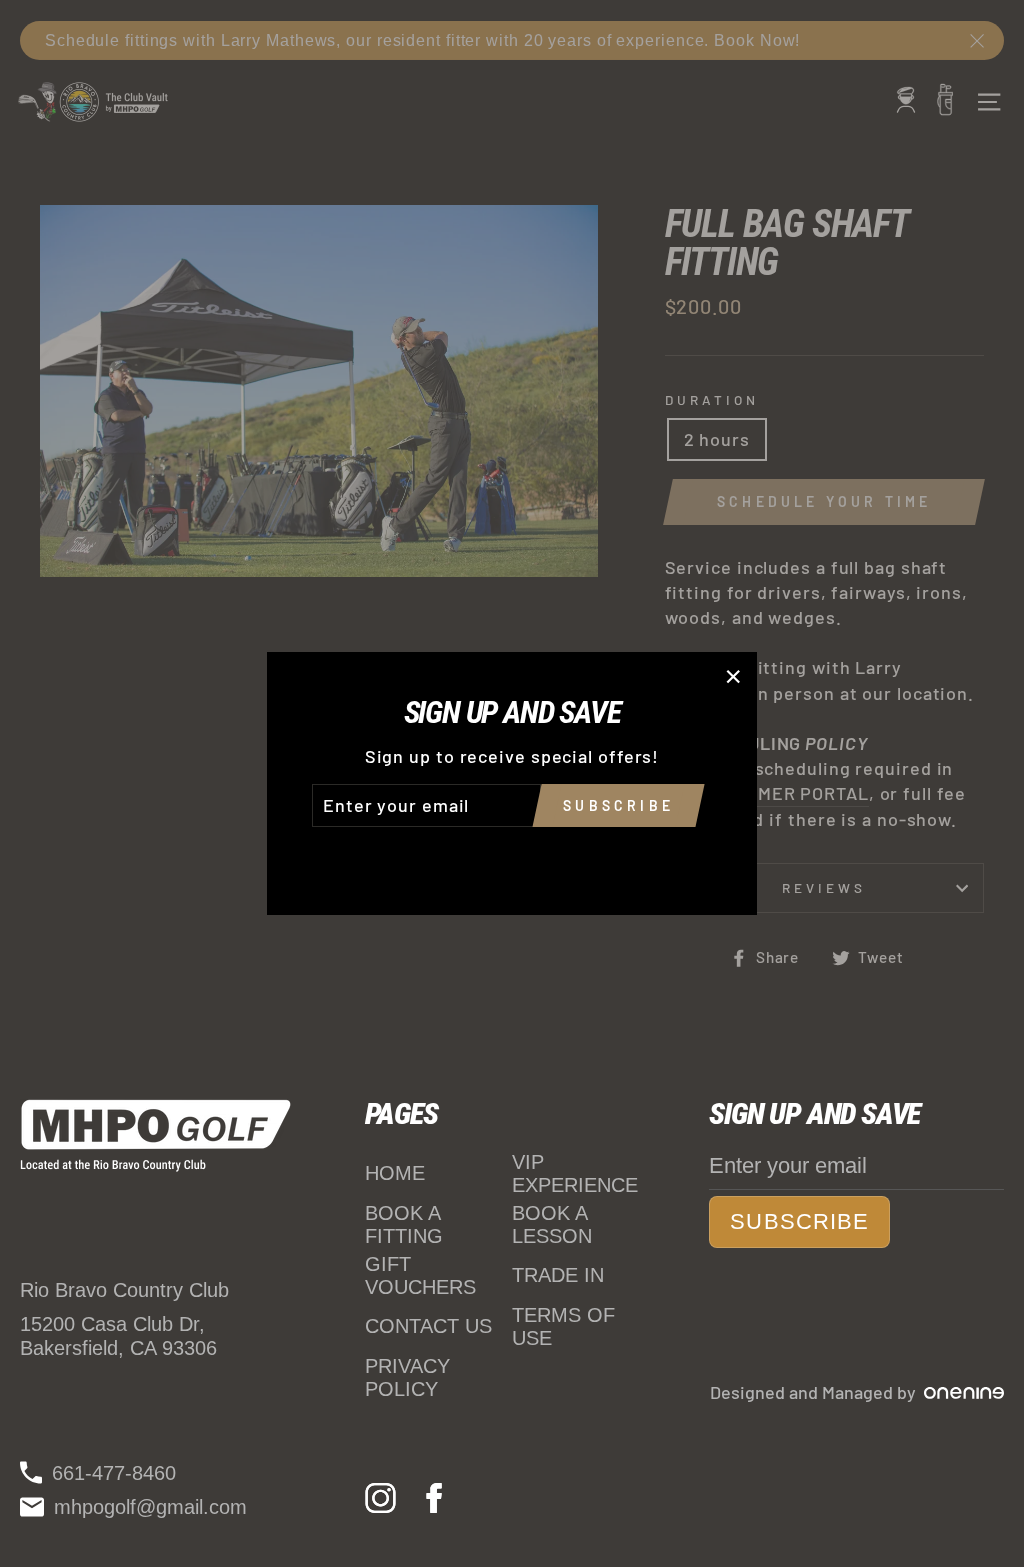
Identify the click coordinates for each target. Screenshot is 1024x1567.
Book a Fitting (404, 1224)
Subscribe (799, 1221)
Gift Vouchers (420, 1275)
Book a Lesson (552, 1224)
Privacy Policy (407, 1377)
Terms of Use (563, 1326)
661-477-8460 (114, 1473)
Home (395, 1173)
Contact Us (428, 1326)
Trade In (558, 1275)
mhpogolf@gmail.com (150, 1507)
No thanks (512, 855)
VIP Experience (575, 1173)
